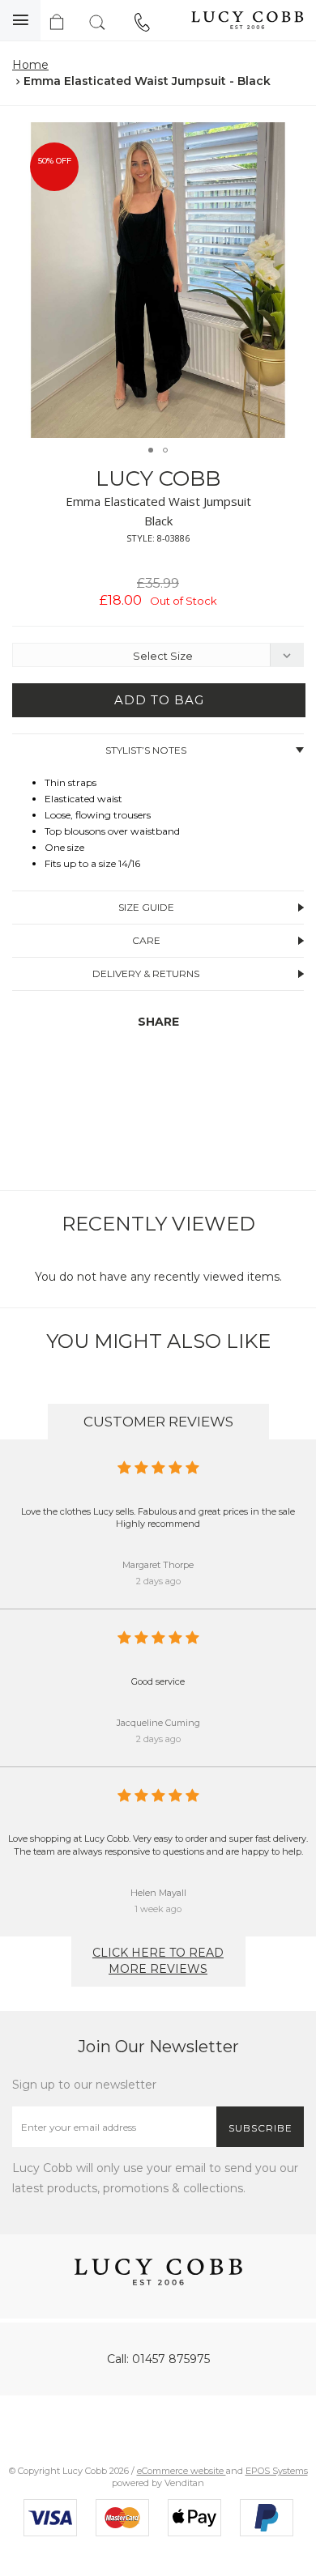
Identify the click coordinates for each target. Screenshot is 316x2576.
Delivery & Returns (146, 973)
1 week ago (158, 1909)
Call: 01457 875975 (158, 2359)
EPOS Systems (277, 2471)
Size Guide (146, 907)
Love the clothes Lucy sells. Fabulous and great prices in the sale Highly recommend (158, 1518)
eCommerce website (181, 2471)
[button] (287, 137)
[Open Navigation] (20, 20)
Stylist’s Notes (146, 750)
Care (146, 940)
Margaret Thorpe (158, 1565)
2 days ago (158, 1581)
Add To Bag (159, 700)
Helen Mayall (158, 1893)
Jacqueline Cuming (158, 1723)
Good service (158, 1681)
